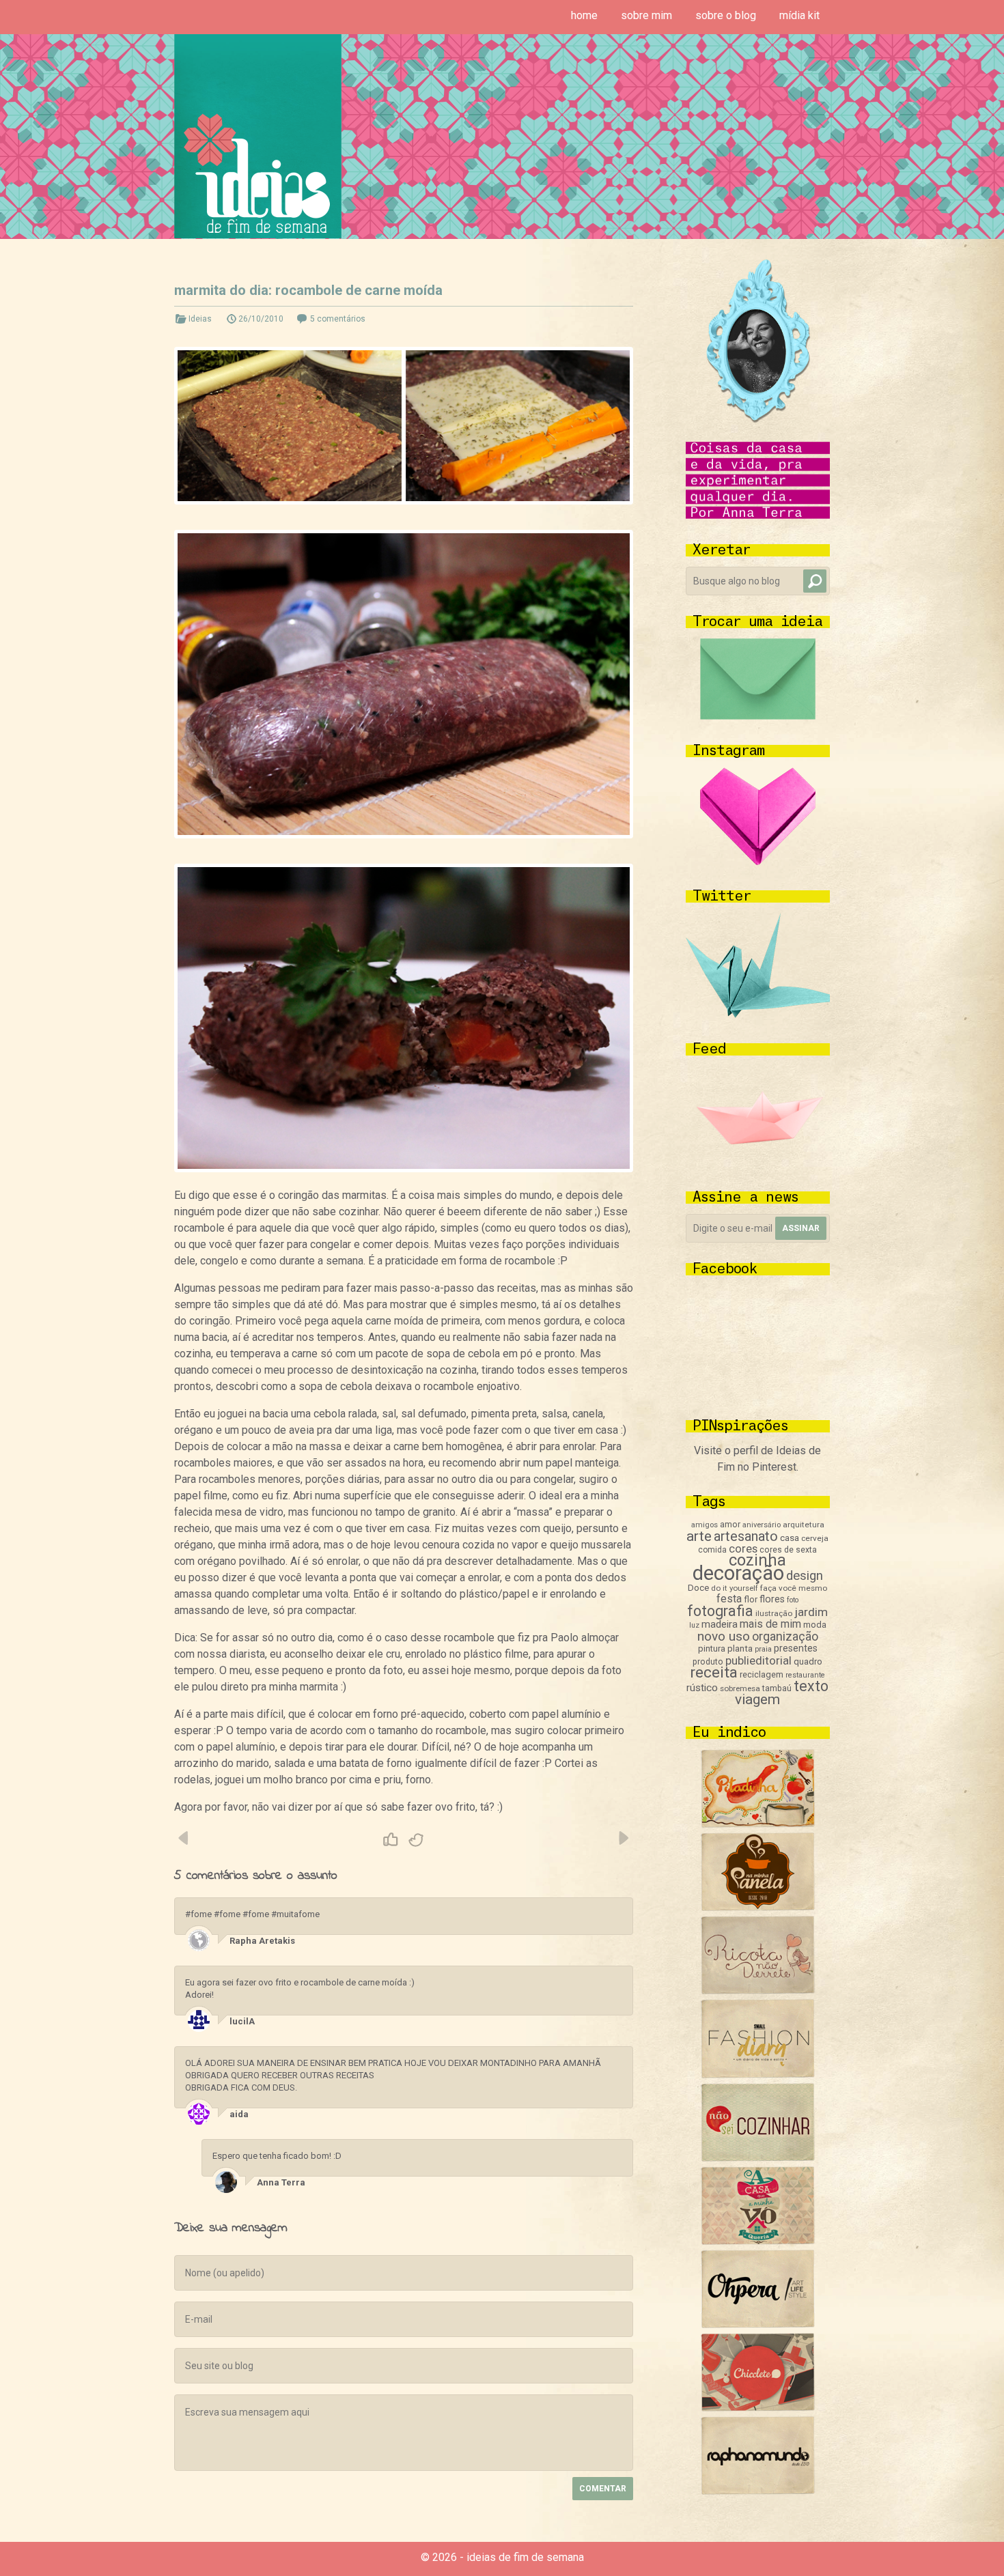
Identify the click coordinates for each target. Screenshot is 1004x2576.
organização (785, 1636)
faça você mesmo (794, 1588)
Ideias (200, 319)
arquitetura (804, 1525)
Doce (698, 1588)
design (805, 1576)
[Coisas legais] (758, 2408)
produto (708, 1662)
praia (763, 1649)
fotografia (720, 1611)
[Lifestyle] (758, 1991)
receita (714, 1672)
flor (751, 1599)
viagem (757, 1699)
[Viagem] (758, 2491)
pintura (712, 1648)
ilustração (774, 1613)
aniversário (762, 1525)
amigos (705, 1525)
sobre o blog (726, 15)
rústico (702, 1688)
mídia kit (799, 15)
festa (729, 1599)
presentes (796, 1648)
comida (712, 1550)
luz (694, 1625)
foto (793, 1600)
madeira (720, 1624)
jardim (811, 1612)
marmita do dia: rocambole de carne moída (308, 290)
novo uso (724, 1636)
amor (730, 1524)
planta (740, 1648)
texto (811, 1686)
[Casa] (758, 2241)
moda (815, 1625)
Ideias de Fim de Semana (258, 136)
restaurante (805, 1675)
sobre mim (646, 15)
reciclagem (762, 1674)
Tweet (417, 1840)
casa (790, 1538)
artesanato (746, 1536)
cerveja (815, 1538)
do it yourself (735, 1588)
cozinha (757, 1560)
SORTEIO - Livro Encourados (184, 1838)
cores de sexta (788, 1550)
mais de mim (770, 1624)
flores (772, 1599)
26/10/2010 (261, 319)
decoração (738, 1573)
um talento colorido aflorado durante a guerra (623, 1838)
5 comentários (338, 319)
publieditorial (758, 1660)
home (584, 15)
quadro (808, 1661)
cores (743, 1549)
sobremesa (740, 1688)
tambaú (777, 1688)
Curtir (391, 1840)
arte (699, 1536)
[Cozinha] (758, 1824)
